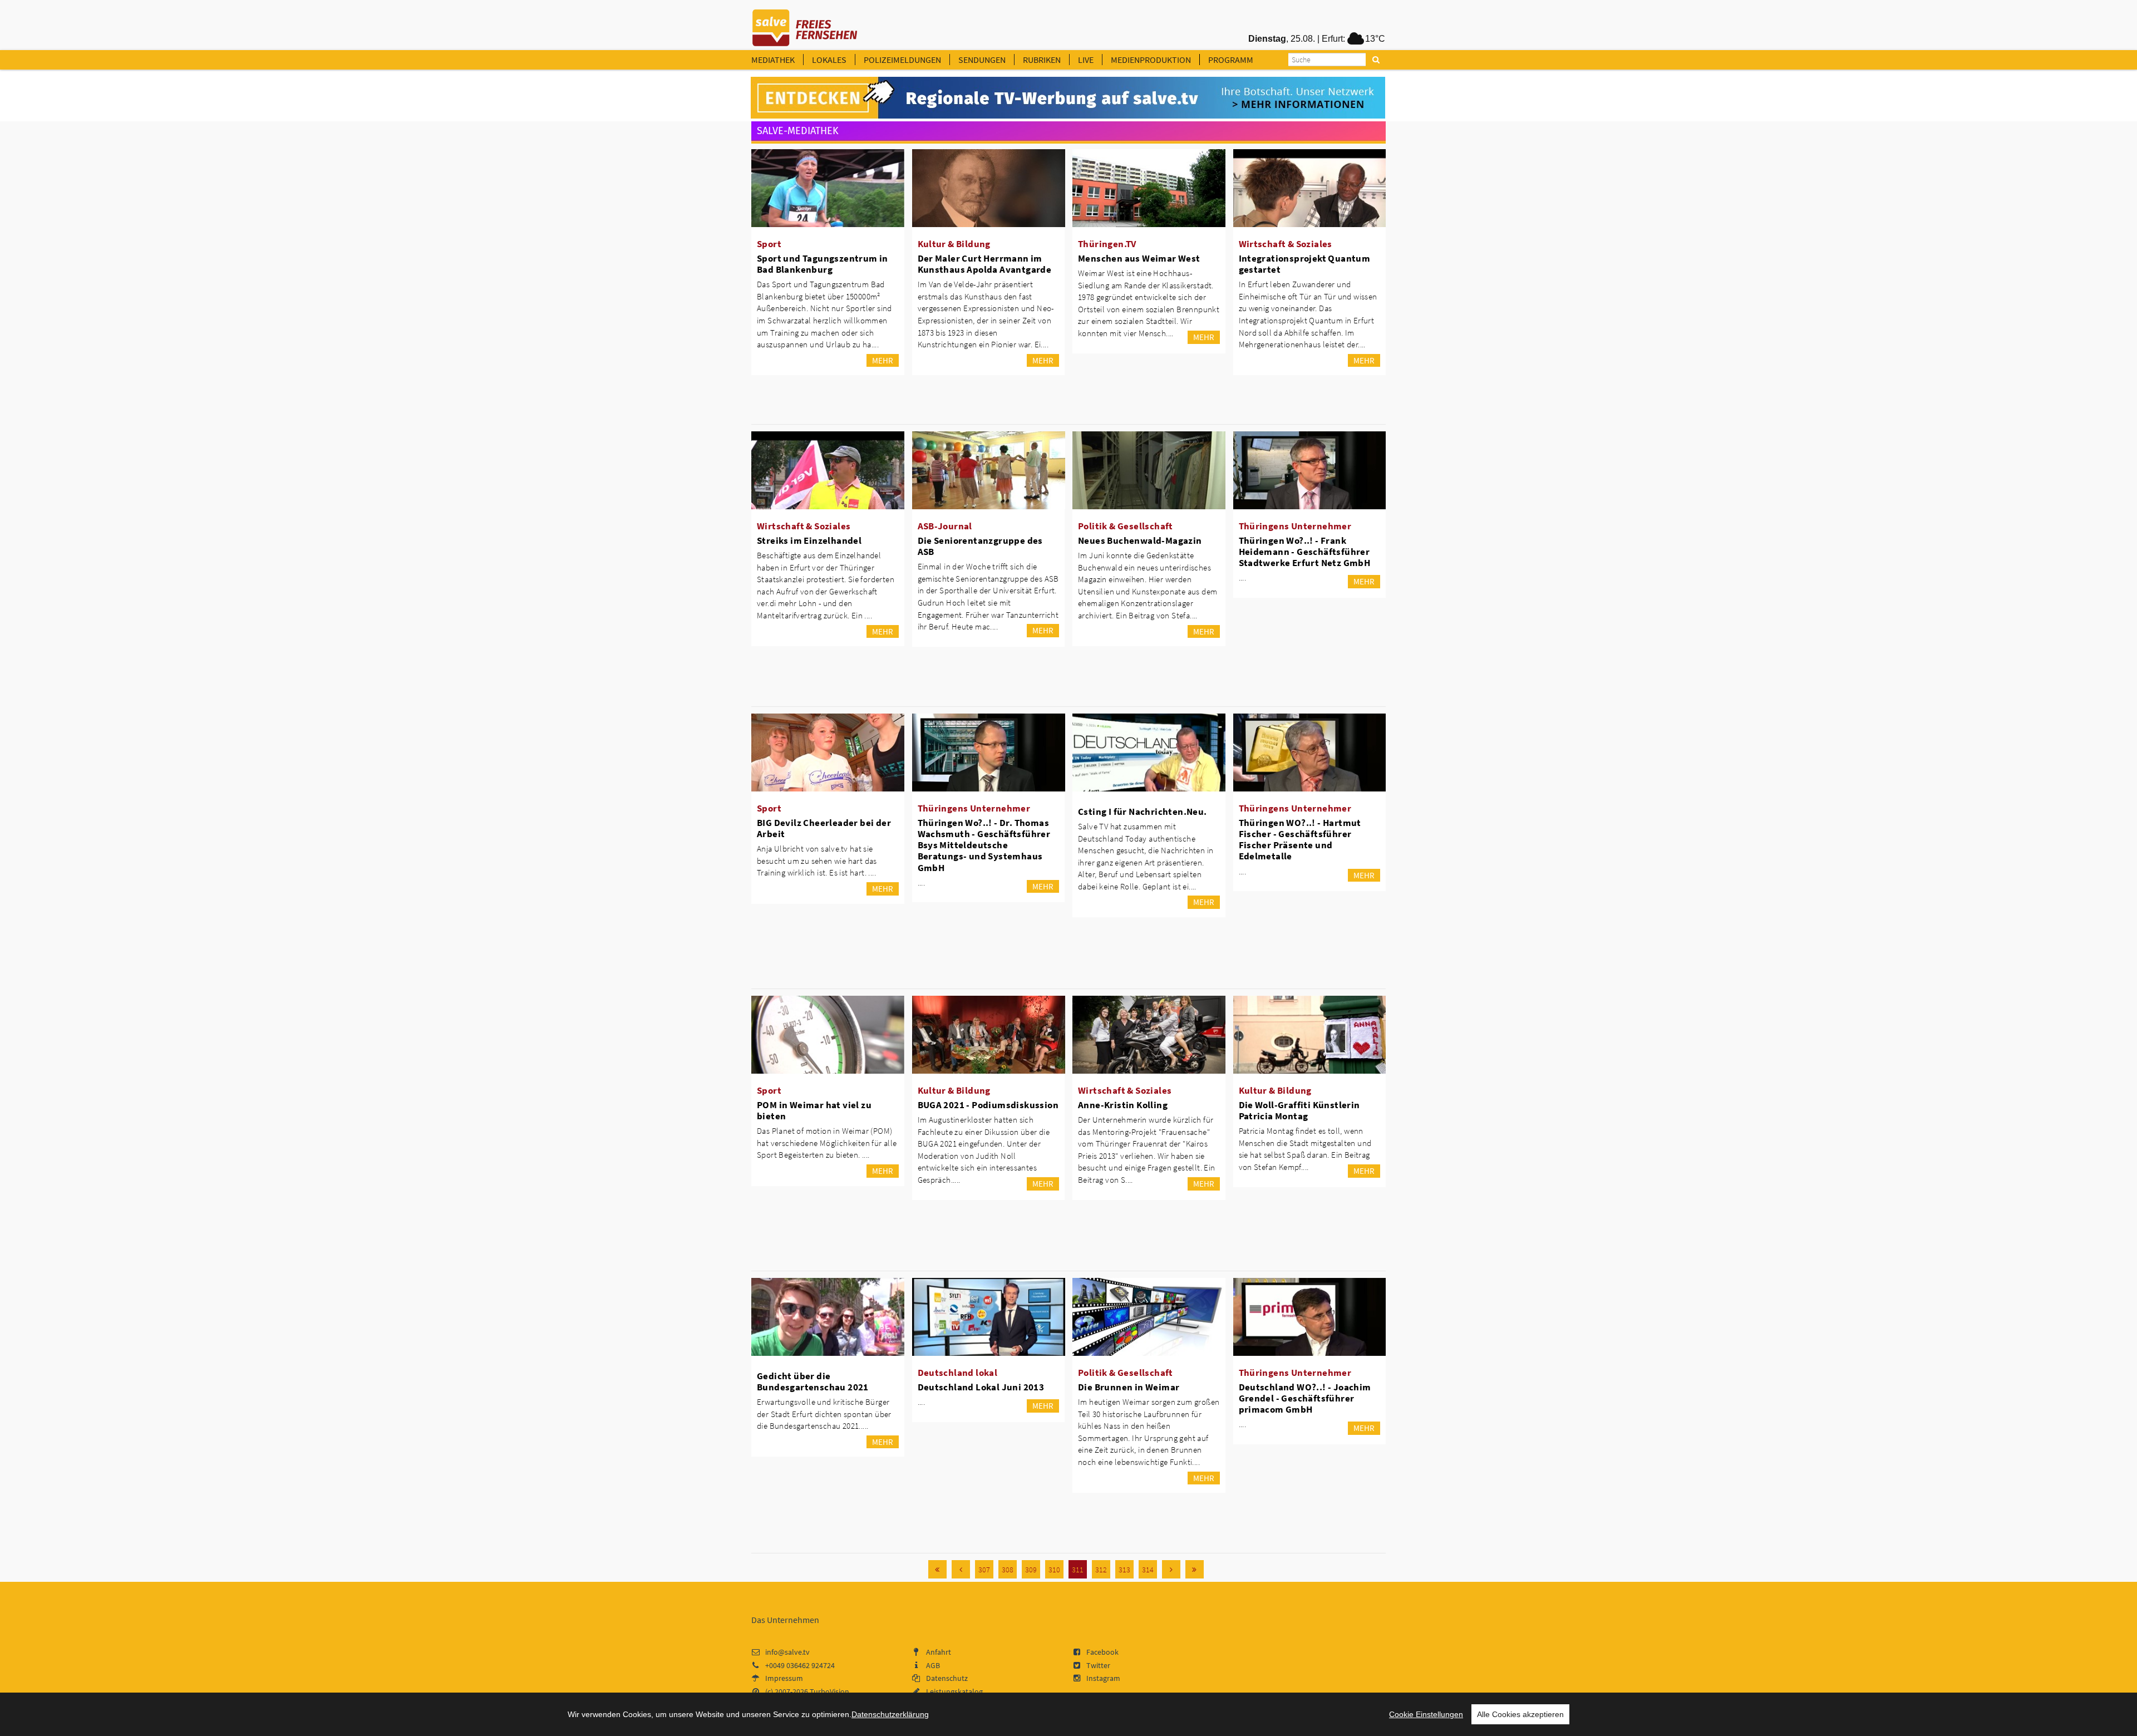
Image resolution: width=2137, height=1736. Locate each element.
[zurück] (961, 1569)
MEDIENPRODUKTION (1151, 60)
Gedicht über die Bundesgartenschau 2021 (813, 1381)
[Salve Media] (1068, 98)
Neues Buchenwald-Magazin (1140, 540)
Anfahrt (939, 1652)
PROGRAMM (1231, 60)
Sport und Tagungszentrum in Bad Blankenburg (823, 264)
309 (1031, 1570)
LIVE (1086, 60)
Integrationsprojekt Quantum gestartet (1305, 264)
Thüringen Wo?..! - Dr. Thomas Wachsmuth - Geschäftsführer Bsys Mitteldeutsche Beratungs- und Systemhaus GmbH (984, 845)
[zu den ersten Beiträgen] (937, 1569)
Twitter (1098, 1665)
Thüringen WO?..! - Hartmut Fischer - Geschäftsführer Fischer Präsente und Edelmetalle (1300, 839)
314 (1148, 1570)
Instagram (1103, 1678)
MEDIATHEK (773, 60)
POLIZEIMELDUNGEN (902, 60)
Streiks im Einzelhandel (809, 540)
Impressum (784, 1678)
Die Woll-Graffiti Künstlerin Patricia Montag (1299, 1110)
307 (984, 1570)
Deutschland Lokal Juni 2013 (981, 1387)
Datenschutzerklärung (890, 1714)
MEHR (883, 360)
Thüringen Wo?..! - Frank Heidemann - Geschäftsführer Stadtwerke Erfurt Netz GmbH (1305, 552)
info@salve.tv (787, 1652)
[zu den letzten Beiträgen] (1195, 1569)
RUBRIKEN (1042, 60)
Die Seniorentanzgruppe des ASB (980, 546)
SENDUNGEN (982, 60)
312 (1101, 1570)
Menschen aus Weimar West (1139, 258)
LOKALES (829, 60)
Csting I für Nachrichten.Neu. (1143, 812)
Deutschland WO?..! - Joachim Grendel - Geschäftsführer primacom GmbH (1305, 1398)
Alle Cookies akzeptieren (1520, 1714)
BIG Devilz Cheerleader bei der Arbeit (824, 828)
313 (1124, 1570)
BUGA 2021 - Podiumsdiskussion (988, 1105)
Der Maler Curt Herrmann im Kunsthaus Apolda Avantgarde (985, 264)
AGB (933, 1665)
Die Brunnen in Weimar (1129, 1387)
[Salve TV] (805, 24)
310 (1054, 1570)
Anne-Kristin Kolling (1123, 1105)
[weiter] (1171, 1569)
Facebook (1102, 1652)
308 (1008, 1570)
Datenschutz (947, 1678)
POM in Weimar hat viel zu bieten (814, 1110)
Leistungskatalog (954, 1691)
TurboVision (829, 1691)
